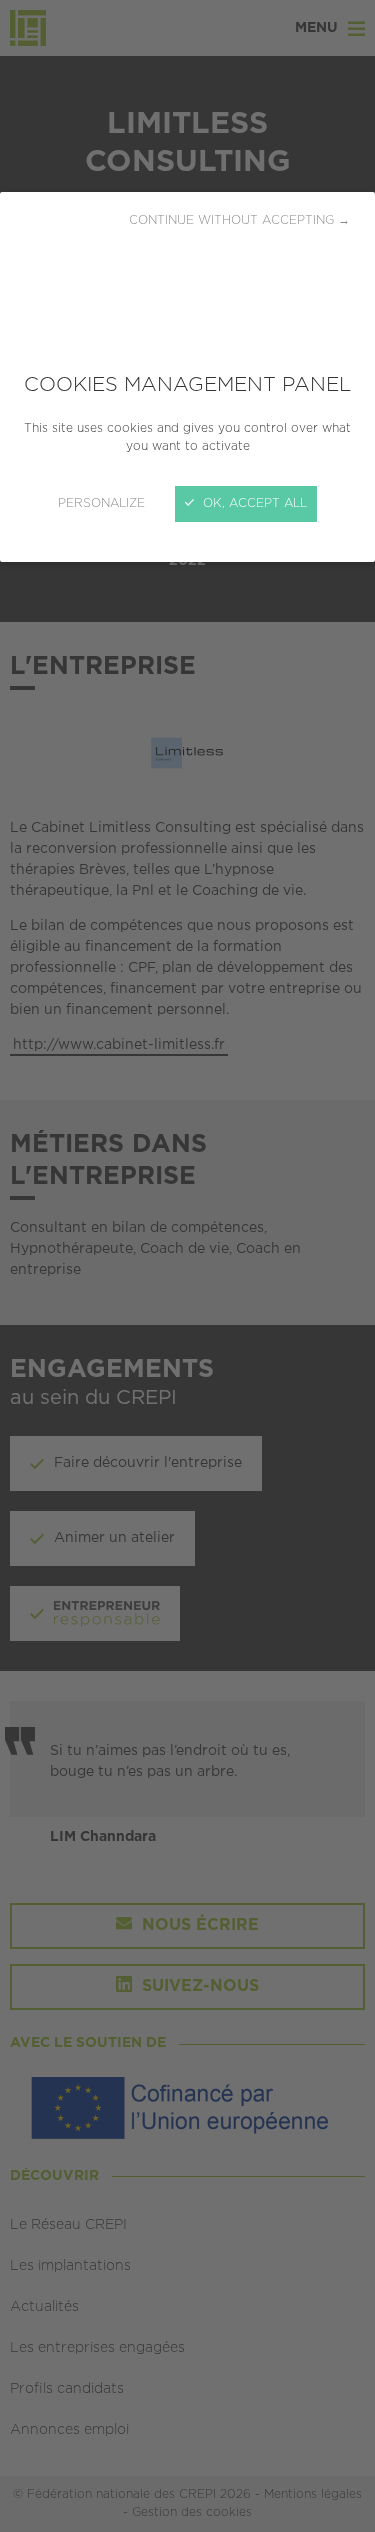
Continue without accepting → (239, 220)
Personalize (101, 503)
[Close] (187, 1266)
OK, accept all (253, 503)
